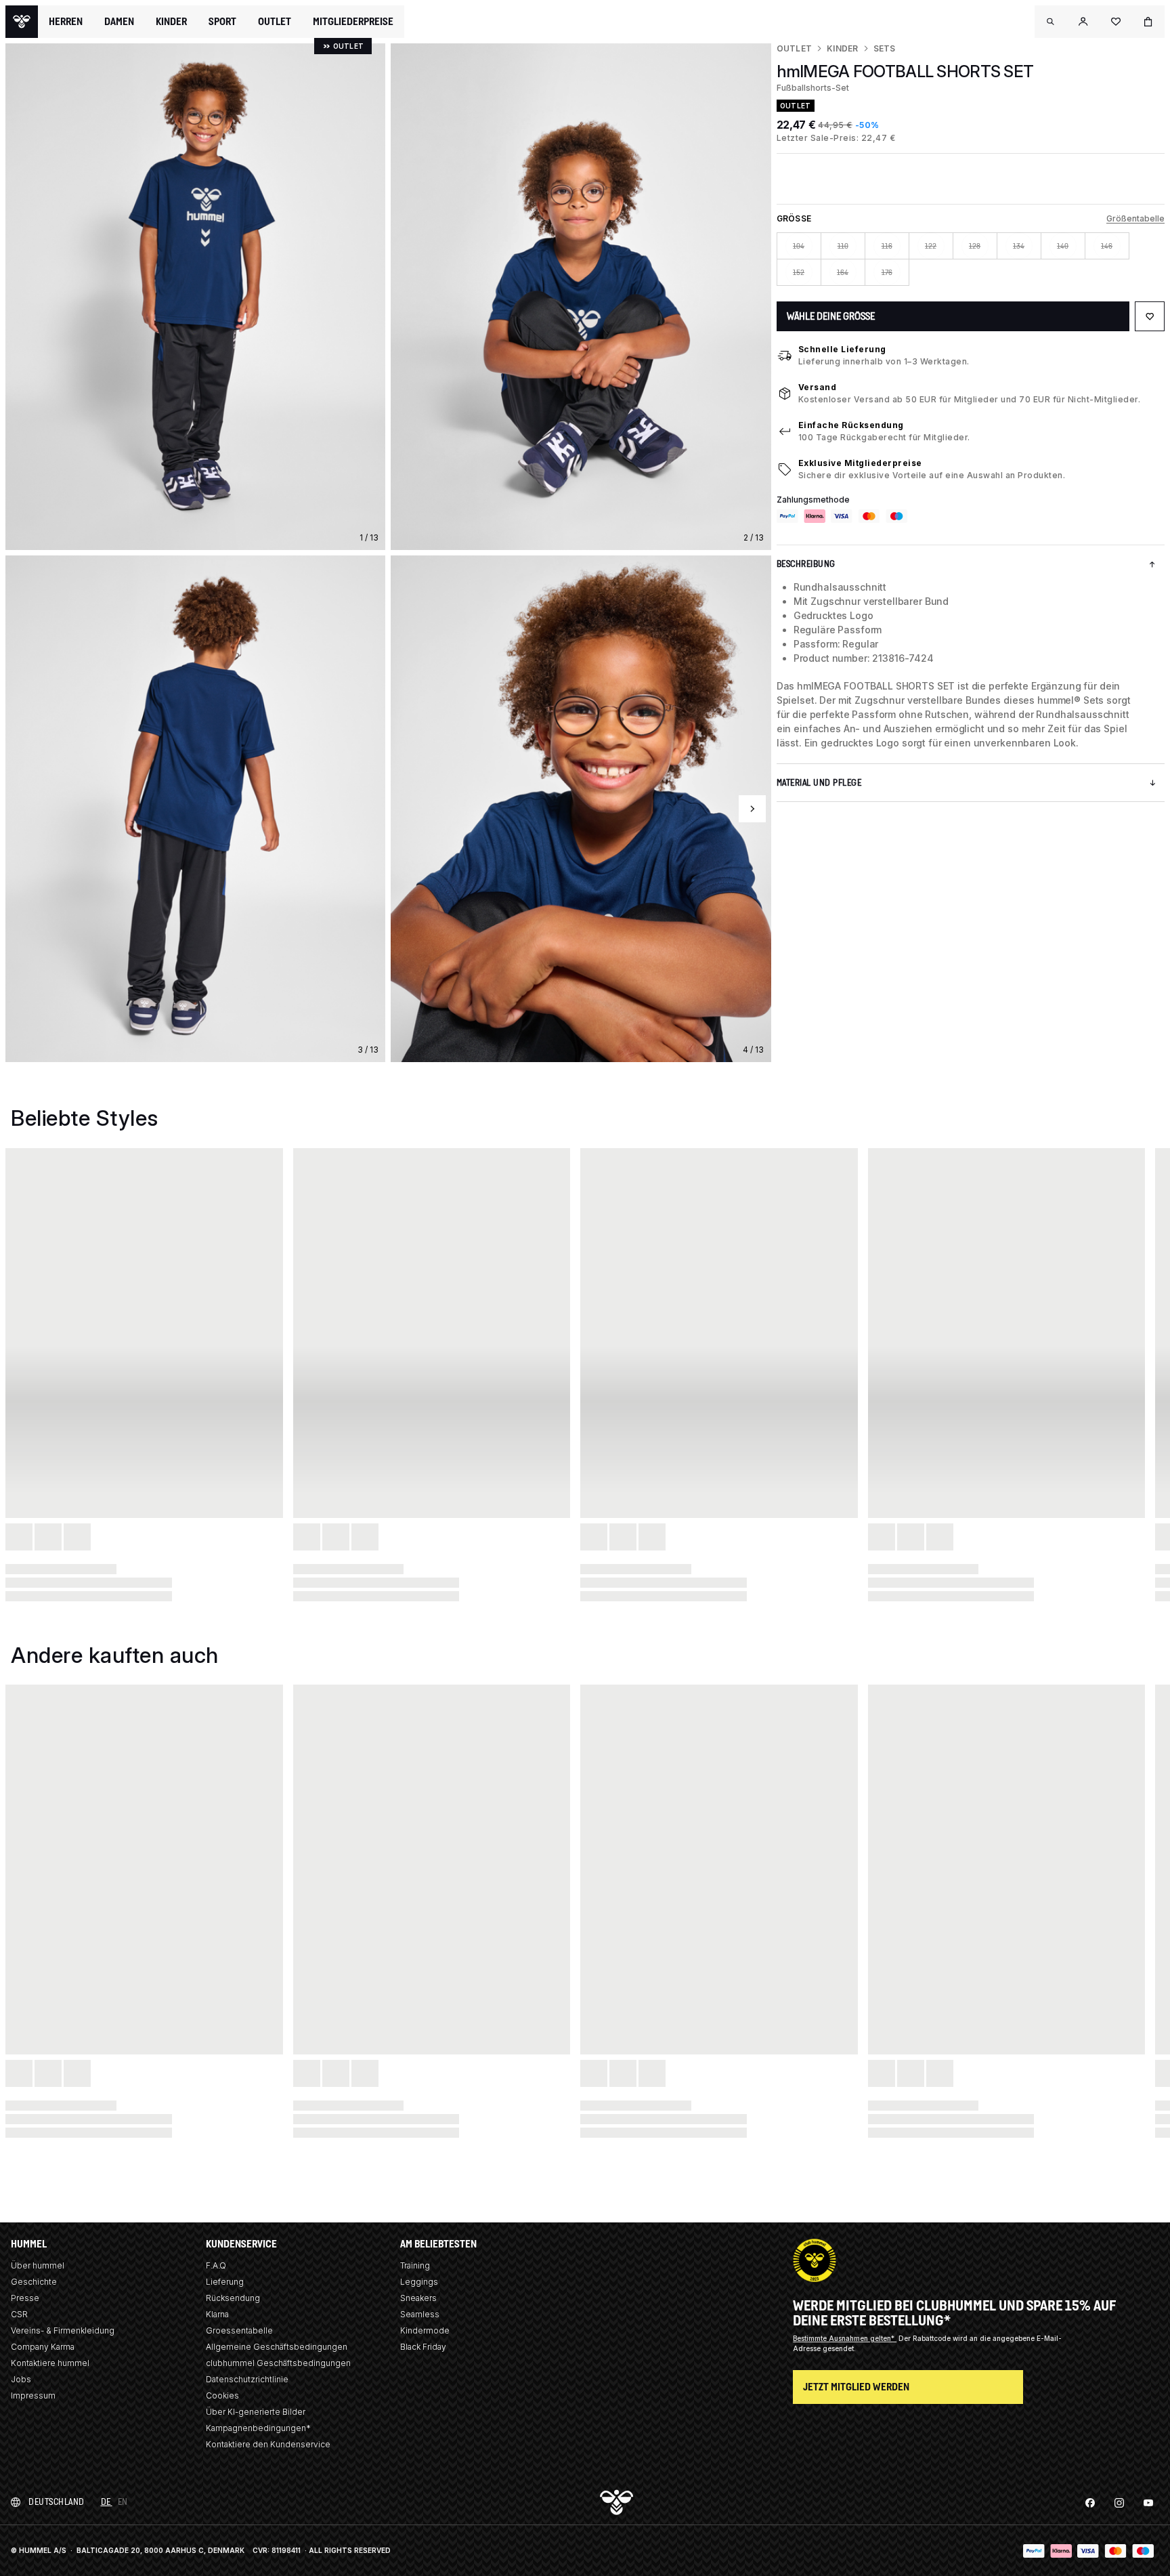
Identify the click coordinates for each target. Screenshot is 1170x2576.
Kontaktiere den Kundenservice (268, 2444)
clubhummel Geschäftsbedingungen (278, 2363)
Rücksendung (233, 2298)
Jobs (21, 2379)
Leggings (419, 2282)
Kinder (842, 48)
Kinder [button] (171, 22)
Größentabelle (1135, 218)
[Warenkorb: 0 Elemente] (1148, 22)
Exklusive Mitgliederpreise (860, 463)
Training (415, 2265)
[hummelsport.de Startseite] (22, 22)
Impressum (33, 2395)
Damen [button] (119, 22)
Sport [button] (222, 22)
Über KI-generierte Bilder (256, 2412)
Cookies (222, 2395)
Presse (25, 2298)
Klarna (217, 2314)
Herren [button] (66, 22)
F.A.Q (216, 2265)
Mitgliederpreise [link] (353, 21)
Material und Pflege (819, 783)
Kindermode (425, 2330)
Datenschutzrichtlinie (247, 2379)
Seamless (420, 2314)
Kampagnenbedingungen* (258, 2428)
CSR (19, 2314)
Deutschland (57, 2502)
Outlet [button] (275, 22)
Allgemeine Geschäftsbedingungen (277, 2347)
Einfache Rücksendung (851, 425)
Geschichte (34, 2282)
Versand (818, 387)
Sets (885, 48)
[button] (1051, 22)
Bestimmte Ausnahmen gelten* (845, 2338)
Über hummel (38, 2265)
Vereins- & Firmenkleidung (63, 2330)
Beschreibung (806, 564)
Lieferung (225, 2282)
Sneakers (418, 2298)
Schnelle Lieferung (842, 349)
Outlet (794, 48)
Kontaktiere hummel (50, 2363)
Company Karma (43, 2347)
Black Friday (423, 2347)
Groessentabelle (239, 2330)
